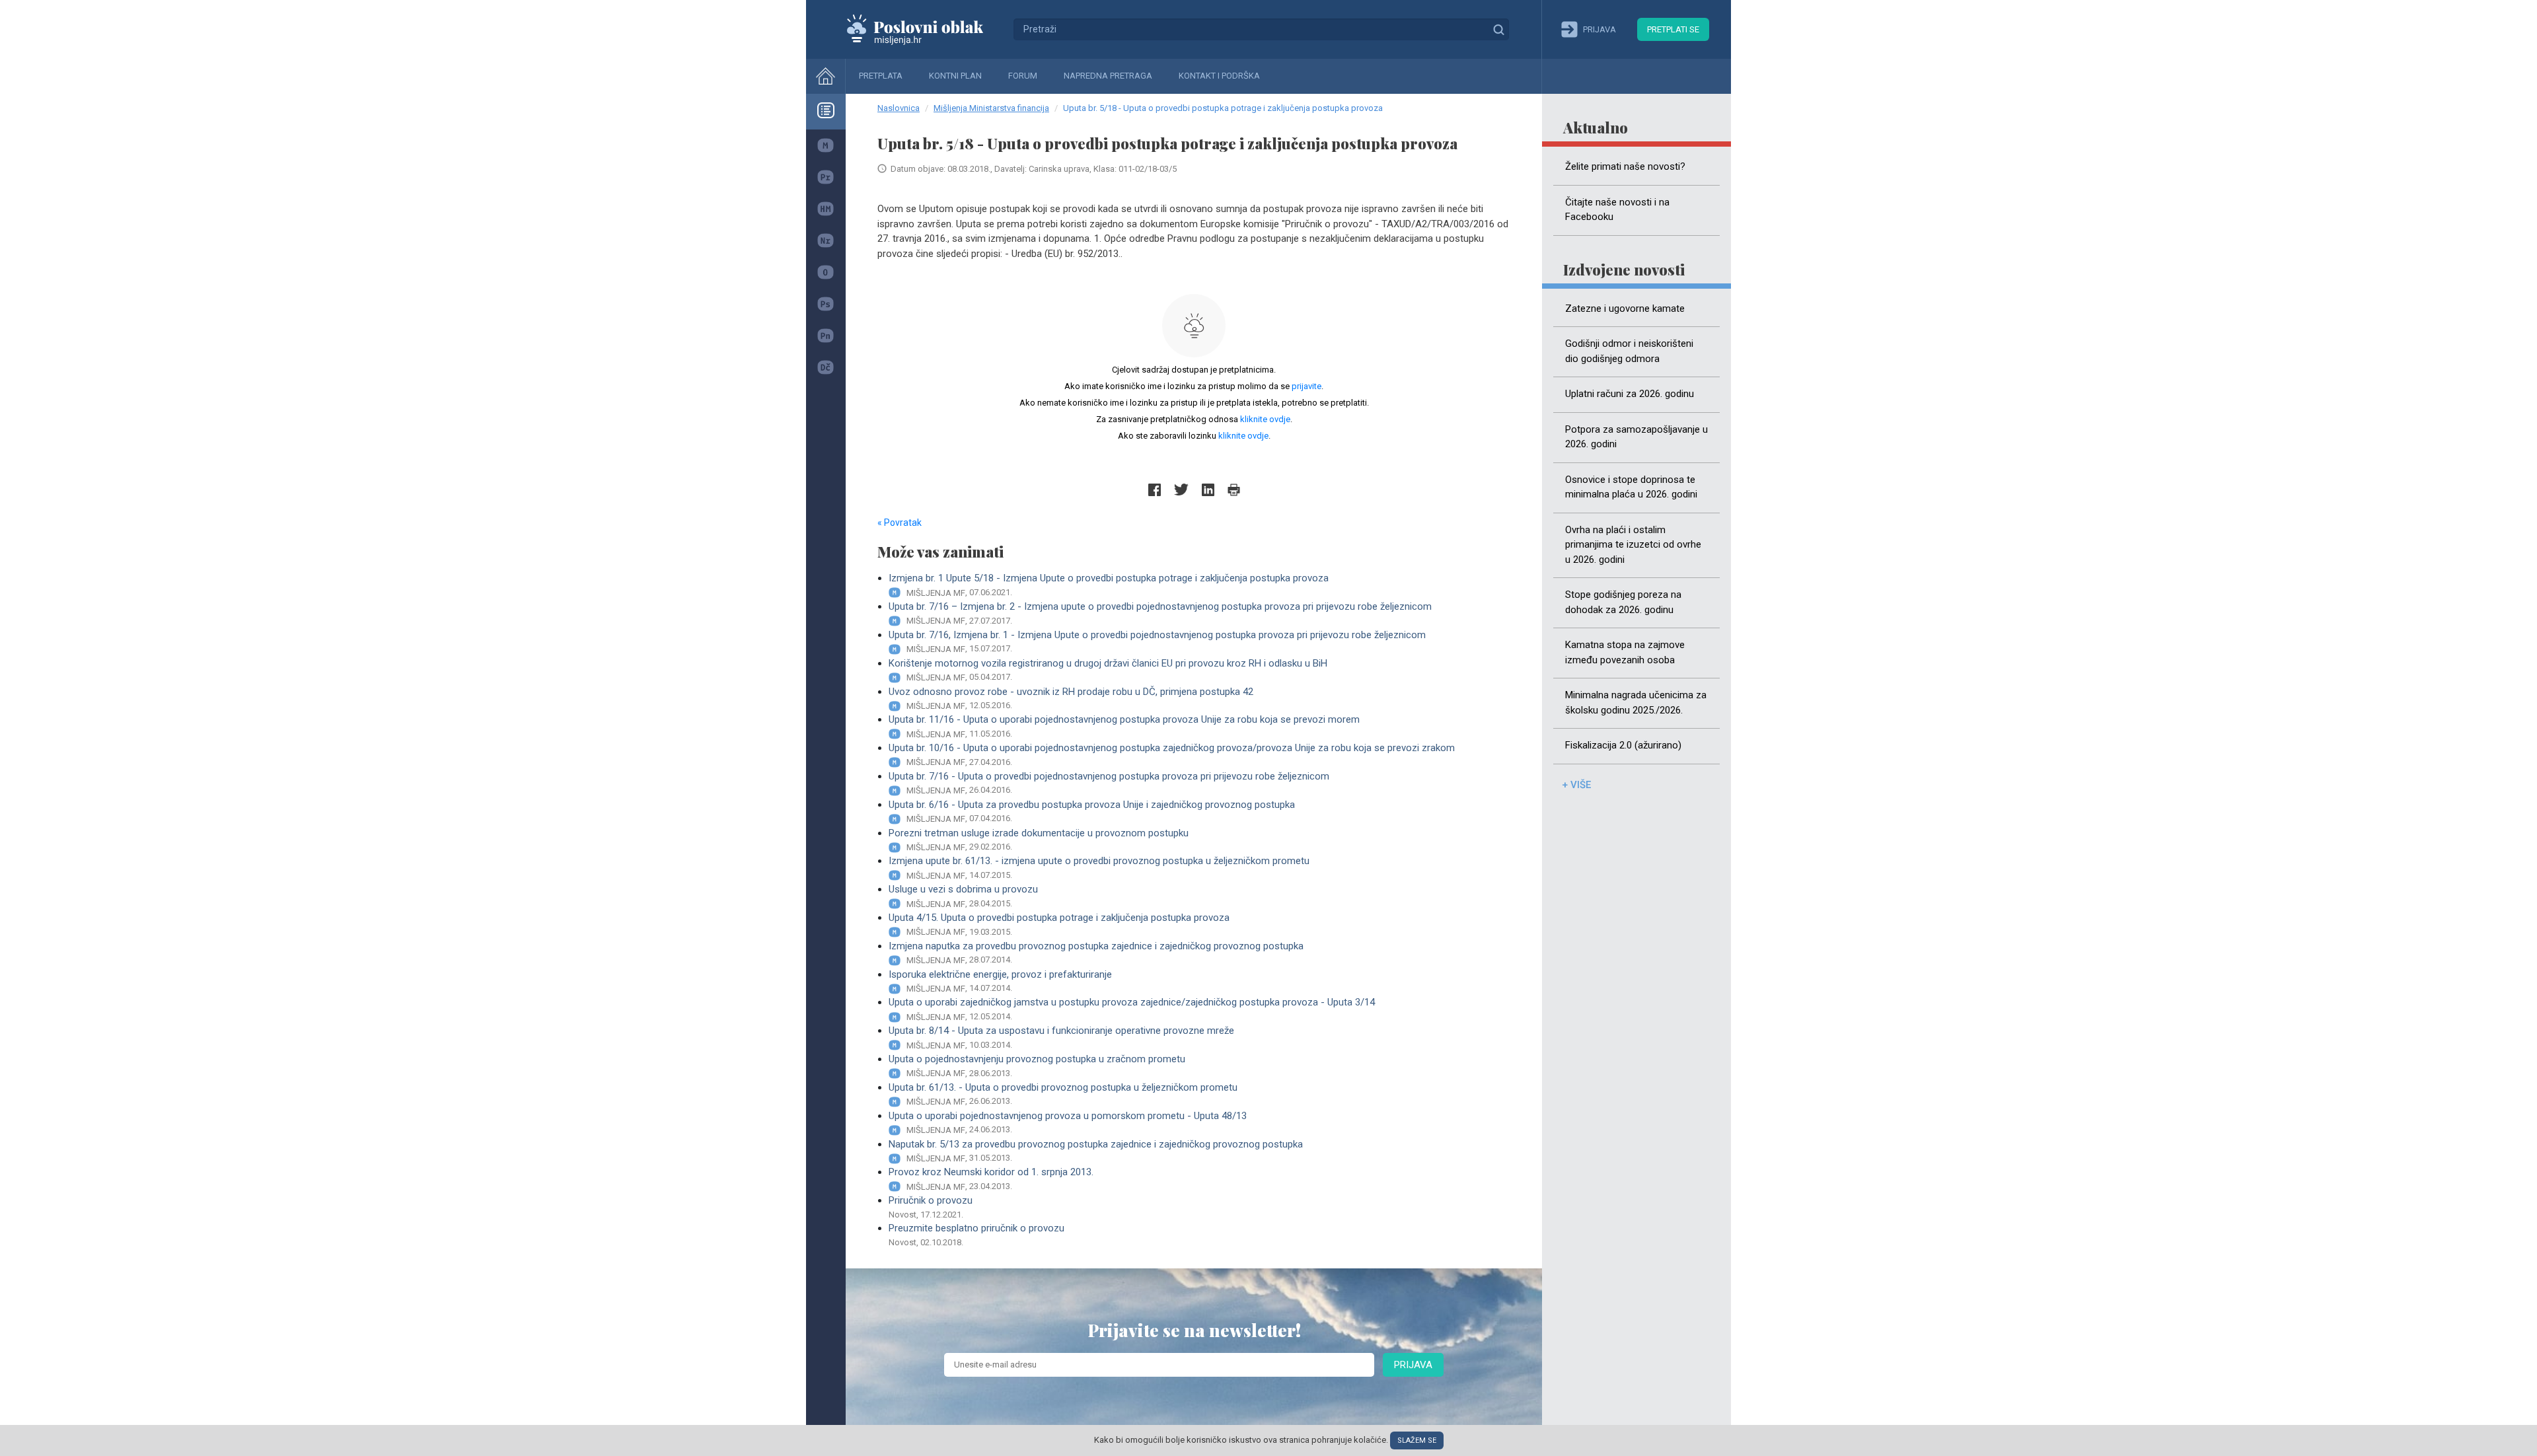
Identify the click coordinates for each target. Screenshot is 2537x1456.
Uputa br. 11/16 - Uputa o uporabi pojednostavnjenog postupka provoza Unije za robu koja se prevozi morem (1124, 726)
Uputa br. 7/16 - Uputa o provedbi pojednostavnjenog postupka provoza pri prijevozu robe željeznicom (1109, 783)
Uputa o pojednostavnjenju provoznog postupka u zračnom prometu (1037, 1066)
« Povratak (900, 523)
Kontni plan (955, 76)
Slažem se (1417, 1440)
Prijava (1413, 1365)
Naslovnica (899, 108)
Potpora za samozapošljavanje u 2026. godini (1636, 437)
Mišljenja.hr (925, 29)
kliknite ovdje (1265, 419)
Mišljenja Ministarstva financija (991, 108)
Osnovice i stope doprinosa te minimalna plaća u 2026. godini (1631, 487)
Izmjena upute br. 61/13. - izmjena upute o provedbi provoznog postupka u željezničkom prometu (1099, 867)
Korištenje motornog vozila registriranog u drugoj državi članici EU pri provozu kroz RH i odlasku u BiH (1108, 670)
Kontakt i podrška (1219, 76)
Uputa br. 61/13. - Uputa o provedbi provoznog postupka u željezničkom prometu (1063, 1094)
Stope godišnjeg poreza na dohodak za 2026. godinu (1623, 602)
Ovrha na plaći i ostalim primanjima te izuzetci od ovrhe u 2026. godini (1633, 545)
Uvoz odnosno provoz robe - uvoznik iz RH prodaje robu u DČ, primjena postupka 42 (1071, 698)
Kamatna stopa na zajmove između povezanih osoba (1625, 652)
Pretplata (881, 76)
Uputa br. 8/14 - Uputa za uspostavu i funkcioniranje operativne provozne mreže (1061, 1037)
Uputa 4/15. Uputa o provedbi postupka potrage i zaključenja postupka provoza (1059, 924)
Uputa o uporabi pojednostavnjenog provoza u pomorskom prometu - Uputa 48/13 (1068, 1122)
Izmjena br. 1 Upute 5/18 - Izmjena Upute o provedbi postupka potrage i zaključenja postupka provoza (1109, 585)
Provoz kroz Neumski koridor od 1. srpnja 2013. (991, 1179)
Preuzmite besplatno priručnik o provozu (976, 1235)
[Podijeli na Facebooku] (1155, 490)
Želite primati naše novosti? (1625, 166)
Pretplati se (1673, 29)
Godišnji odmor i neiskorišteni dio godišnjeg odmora (1629, 351)
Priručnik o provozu (931, 1207)
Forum (1023, 76)
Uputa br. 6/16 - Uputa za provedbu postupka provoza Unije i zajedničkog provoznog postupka (1092, 811)
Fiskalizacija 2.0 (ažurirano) (1623, 745)
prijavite (1306, 386)
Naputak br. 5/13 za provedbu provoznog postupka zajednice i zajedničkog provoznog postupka (1096, 1151)
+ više (1576, 785)
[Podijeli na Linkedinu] (1208, 490)
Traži (1498, 29)
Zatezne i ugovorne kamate (1625, 309)
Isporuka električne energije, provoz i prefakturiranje (1000, 981)
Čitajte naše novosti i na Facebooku (1617, 210)
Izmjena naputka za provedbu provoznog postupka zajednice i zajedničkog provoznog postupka (1096, 953)
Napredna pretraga (1108, 76)
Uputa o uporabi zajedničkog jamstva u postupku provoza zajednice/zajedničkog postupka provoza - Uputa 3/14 (1132, 1009)
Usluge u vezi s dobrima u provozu (963, 896)
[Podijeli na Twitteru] (1181, 490)
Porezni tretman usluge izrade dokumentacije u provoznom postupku (1039, 840)
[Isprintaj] (1234, 490)
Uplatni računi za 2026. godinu (1630, 394)
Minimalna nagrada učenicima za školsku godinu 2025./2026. (1636, 703)
